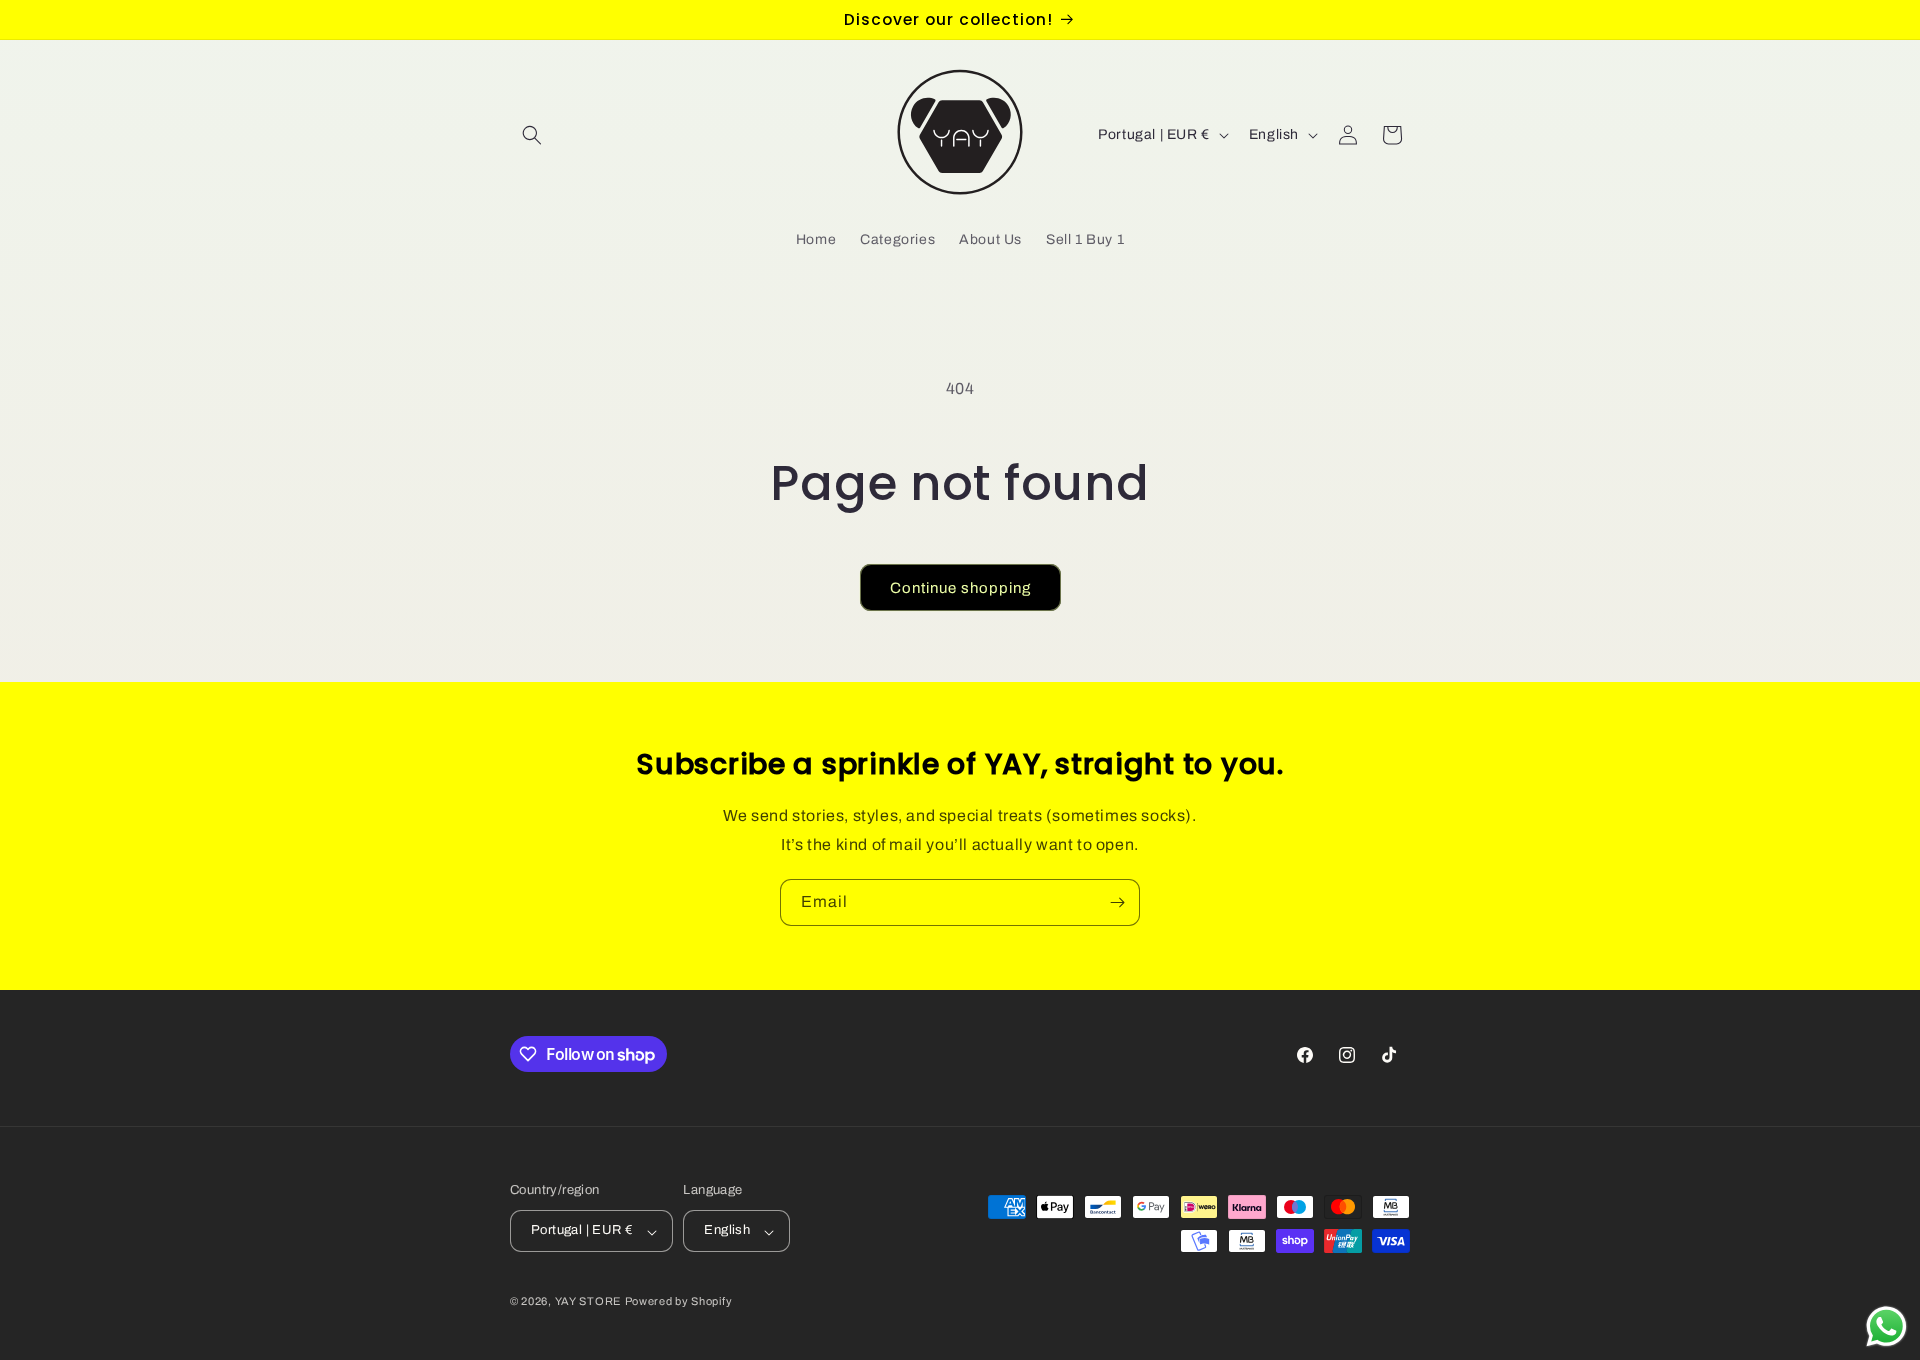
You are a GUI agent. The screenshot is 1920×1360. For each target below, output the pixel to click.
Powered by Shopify (679, 1302)
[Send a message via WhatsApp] (1886, 1326)
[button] (532, 135)
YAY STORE (588, 1302)
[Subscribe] (1117, 902)
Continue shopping (960, 588)
